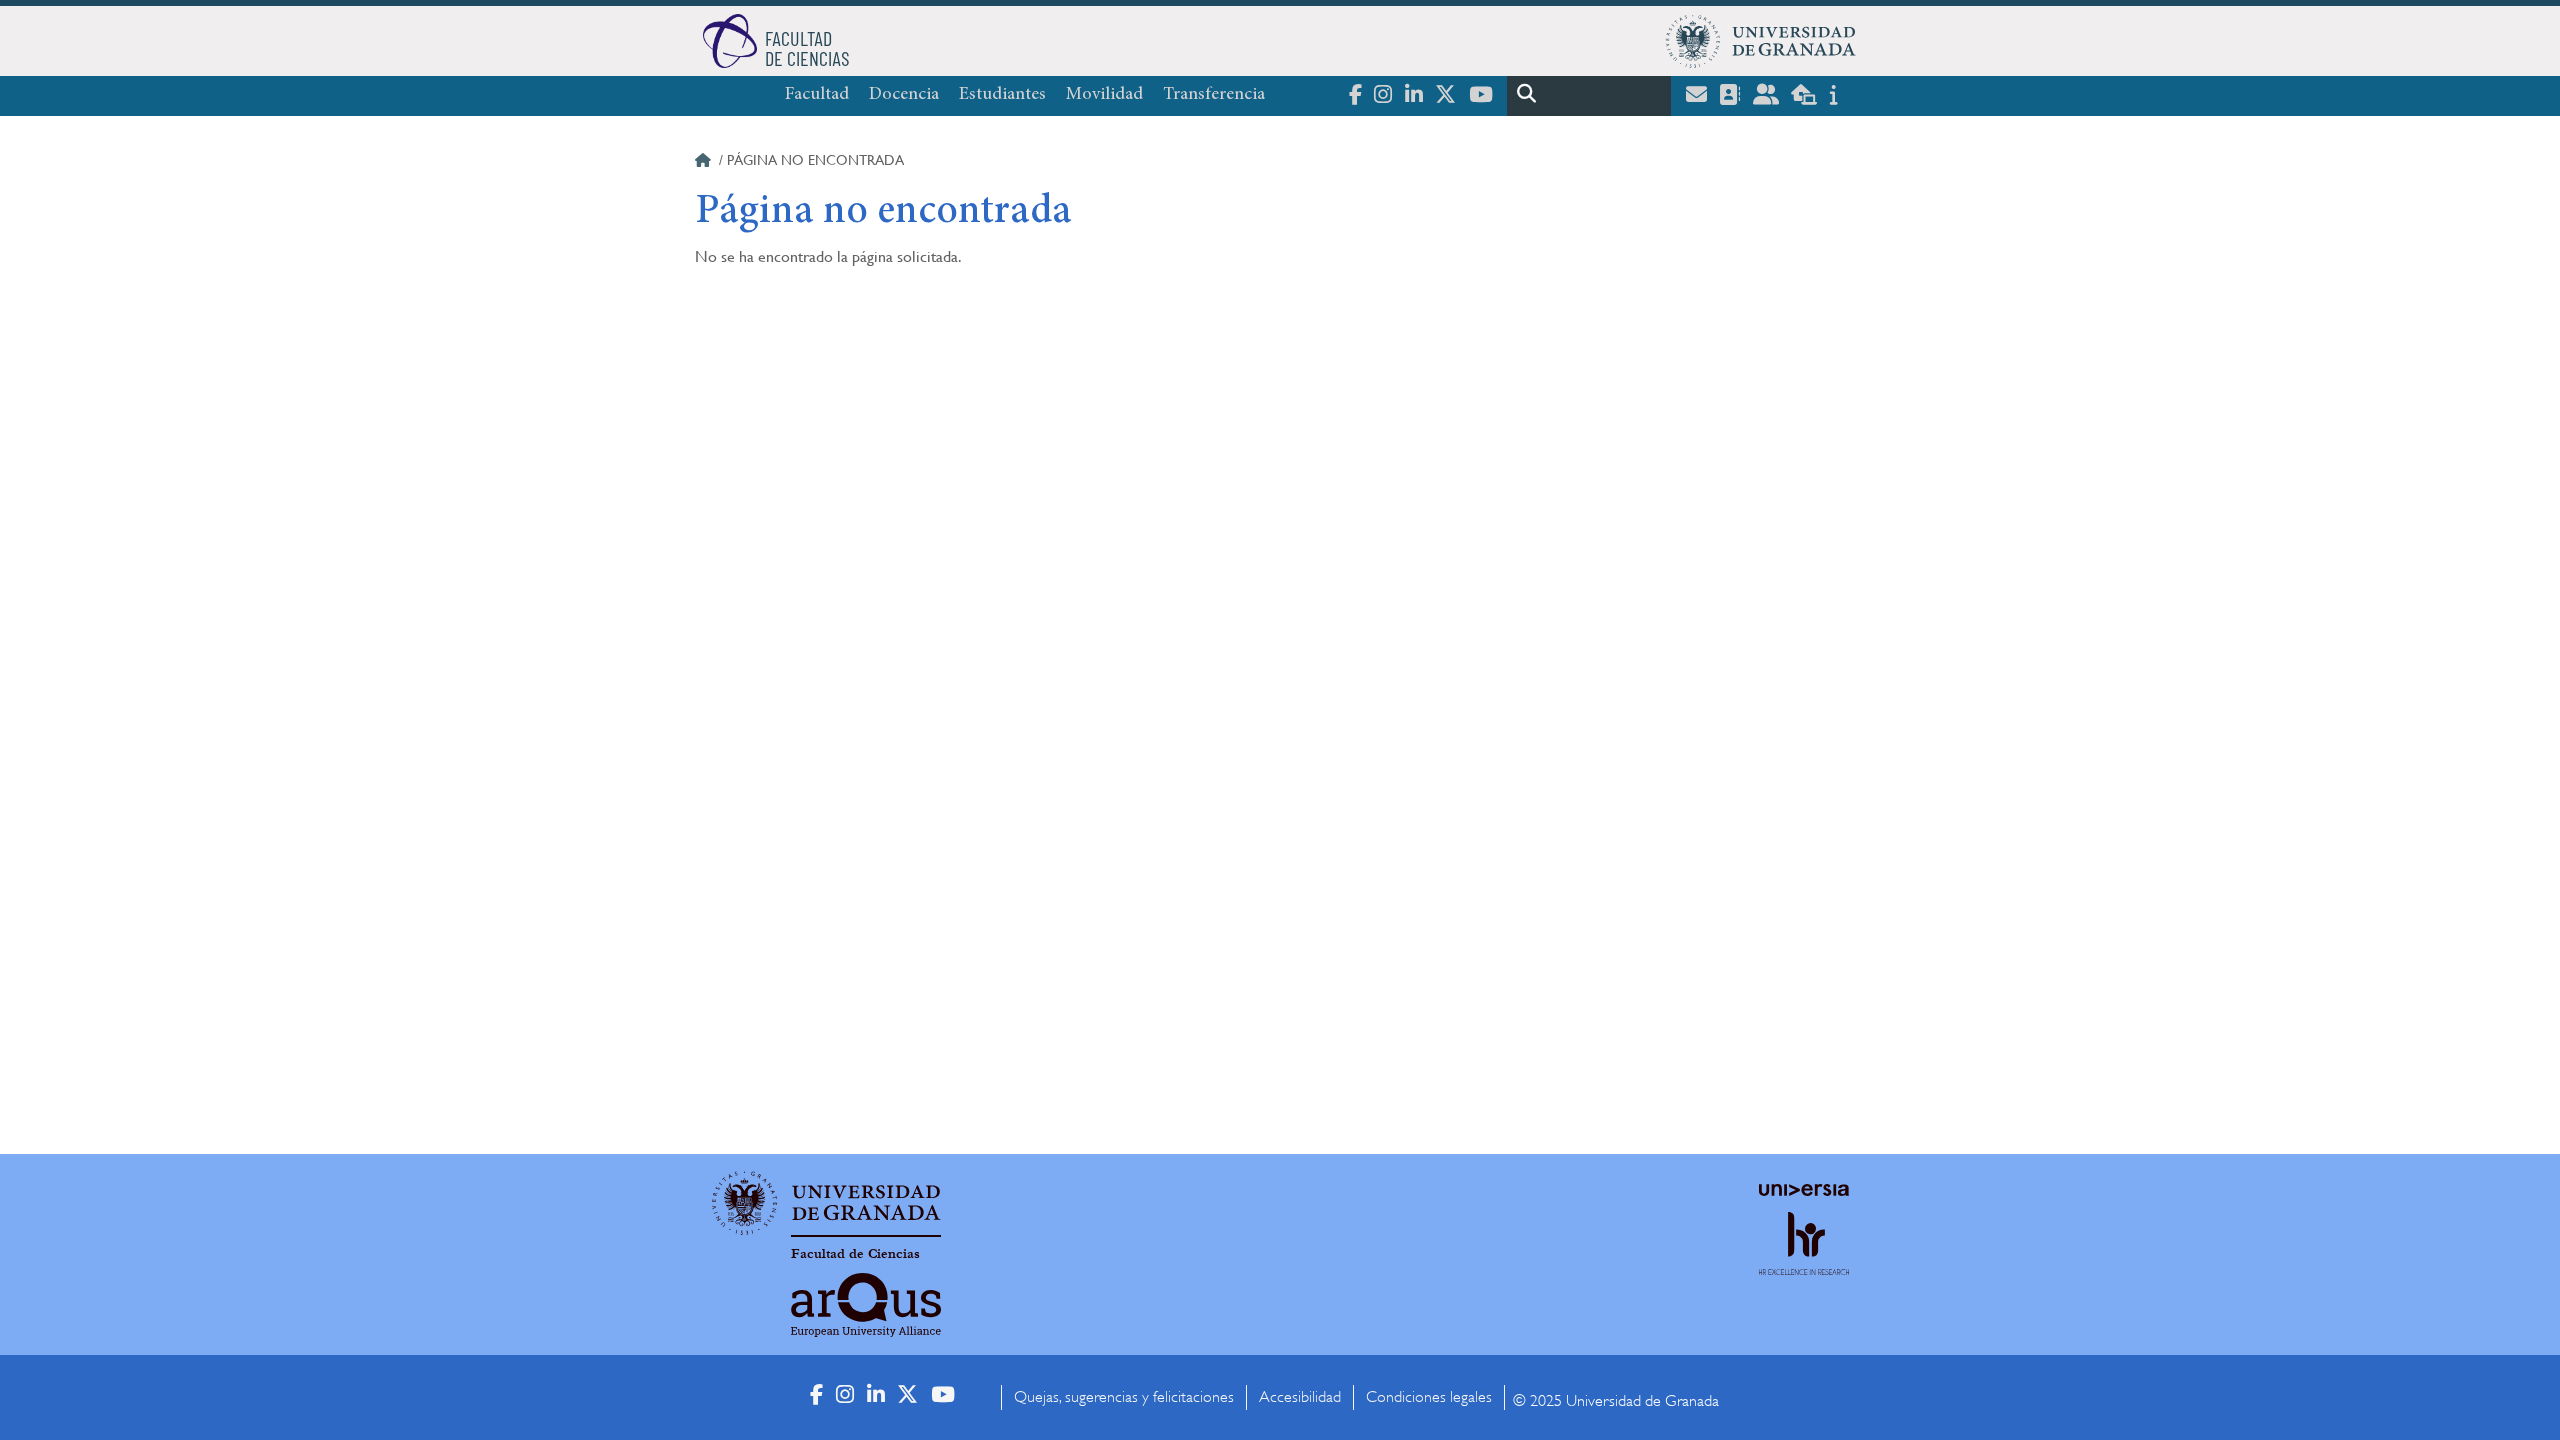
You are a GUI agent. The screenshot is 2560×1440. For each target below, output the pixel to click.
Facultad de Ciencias (855, 1254)
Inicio (705, 163)
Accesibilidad (1300, 1397)
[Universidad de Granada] (1761, 41)
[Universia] (1804, 1190)
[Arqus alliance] (866, 1305)
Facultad (817, 95)
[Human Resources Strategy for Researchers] (1804, 1261)
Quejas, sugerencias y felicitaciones (1124, 1397)
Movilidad (1104, 95)
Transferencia (1214, 95)
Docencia (904, 95)
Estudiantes (1002, 95)
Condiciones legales (1429, 1397)
